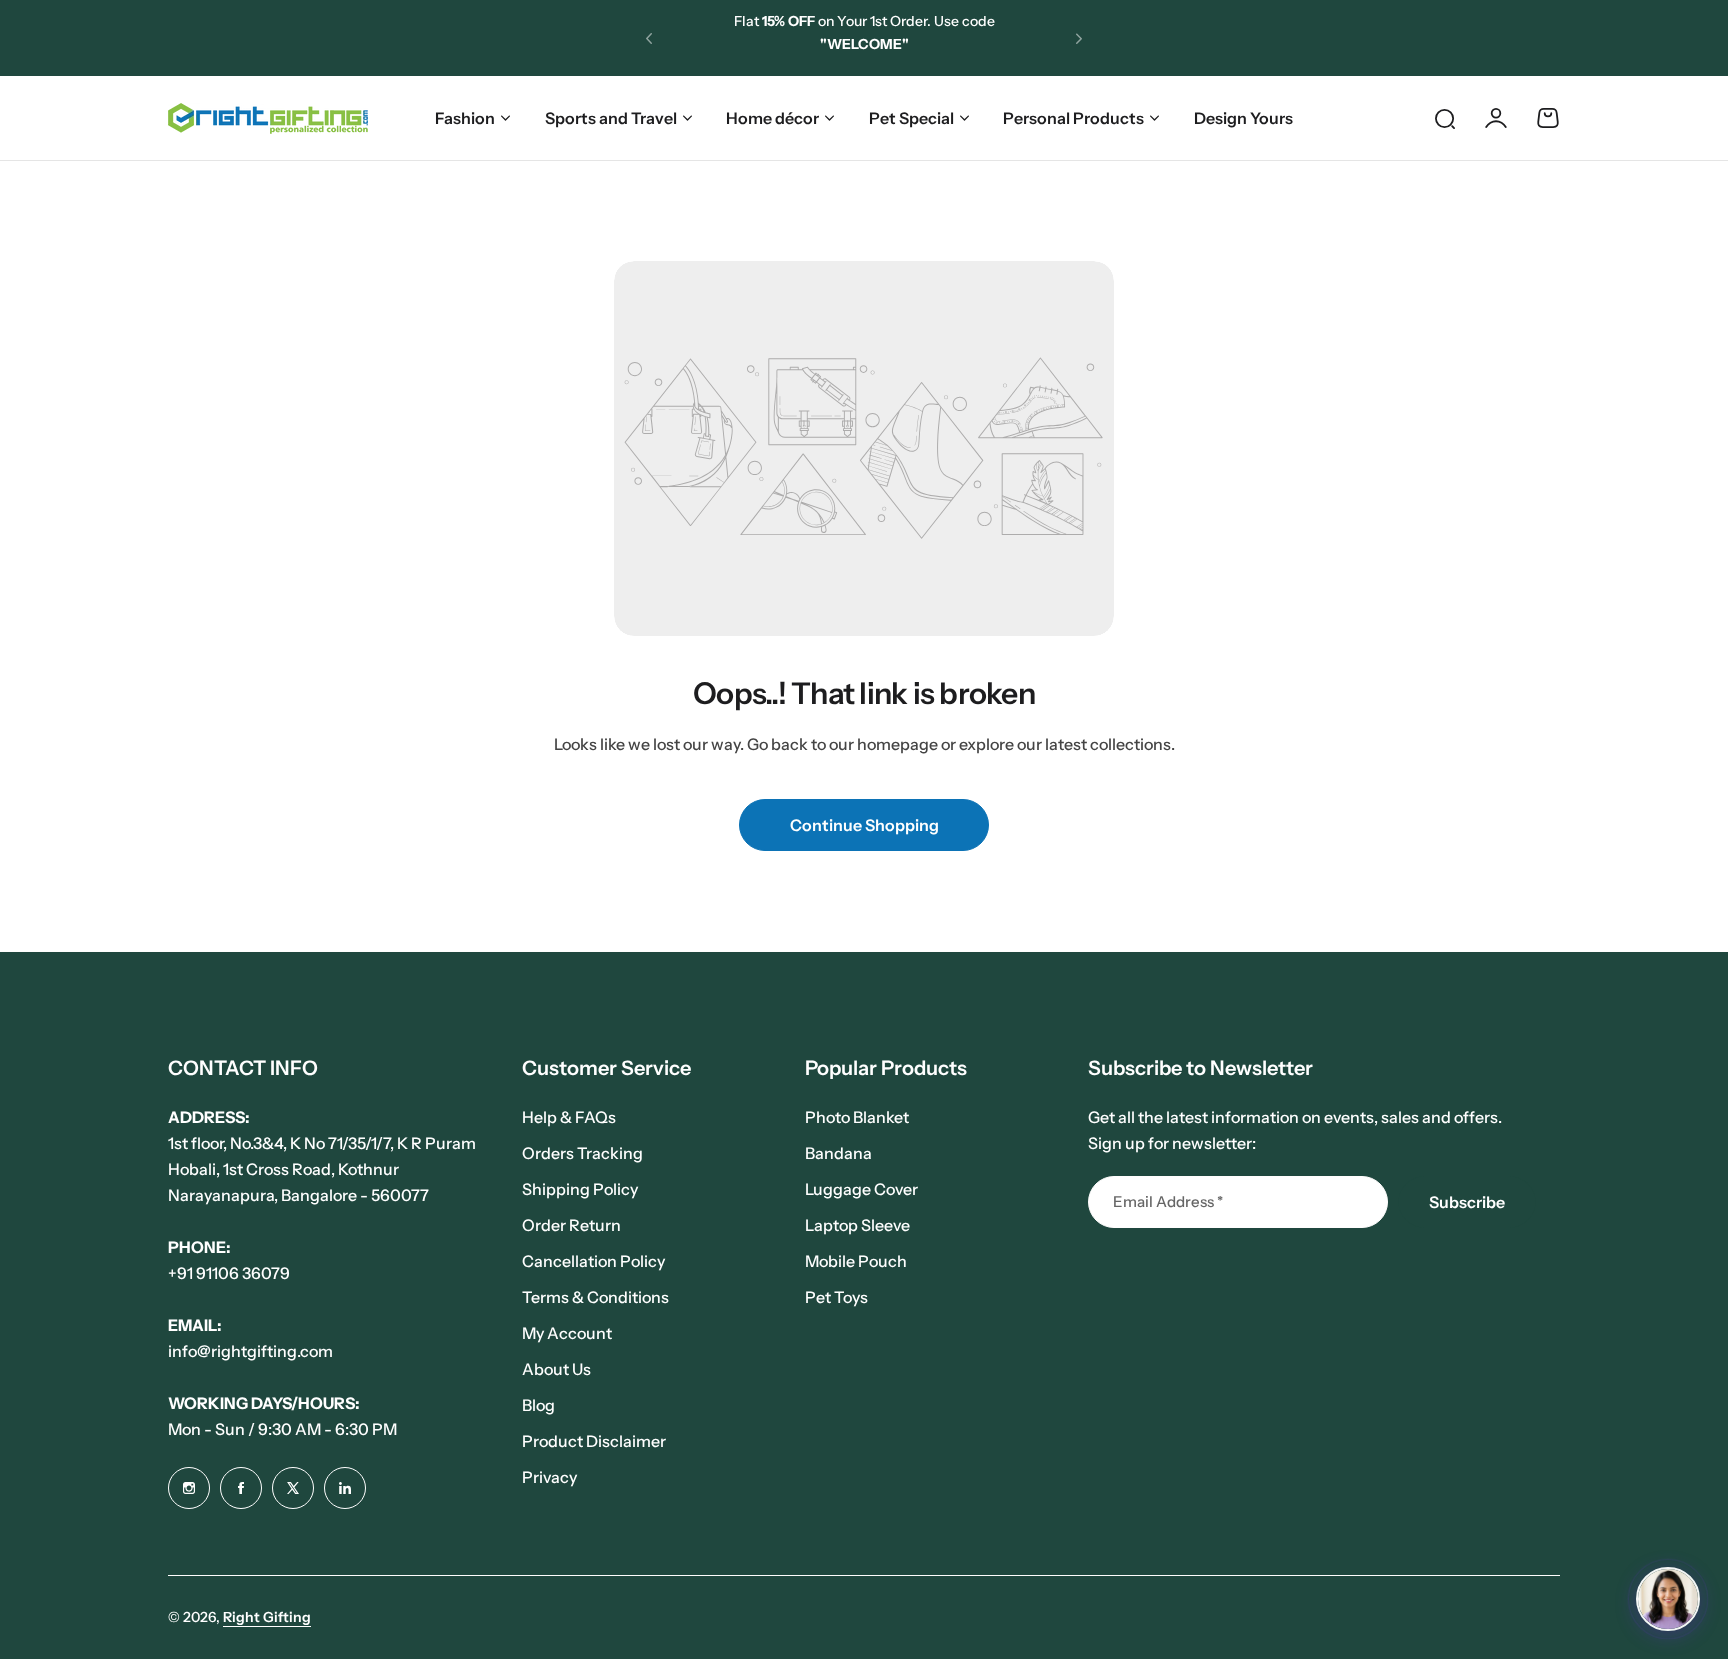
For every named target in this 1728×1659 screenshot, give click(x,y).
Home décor (772, 118)
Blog (538, 1405)
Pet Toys (836, 1297)
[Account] (1496, 118)
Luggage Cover (861, 1189)
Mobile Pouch (856, 1261)
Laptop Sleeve (857, 1225)
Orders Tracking (582, 1153)
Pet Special (911, 118)
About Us (556, 1369)
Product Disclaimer (594, 1441)
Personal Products (1073, 118)
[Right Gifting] (268, 118)
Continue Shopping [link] (864, 825)
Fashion (465, 118)
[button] (649, 38)
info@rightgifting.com (250, 1351)
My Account (567, 1333)
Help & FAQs (569, 1117)
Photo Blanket (857, 1117)
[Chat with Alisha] (1668, 1599)
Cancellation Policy (593, 1261)
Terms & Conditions (595, 1297)
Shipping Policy (580, 1189)
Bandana (838, 1153)
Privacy (549, 1477)
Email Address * (1168, 1201)
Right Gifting (267, 1617)
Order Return (571, 1225)
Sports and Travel (611, 118)
